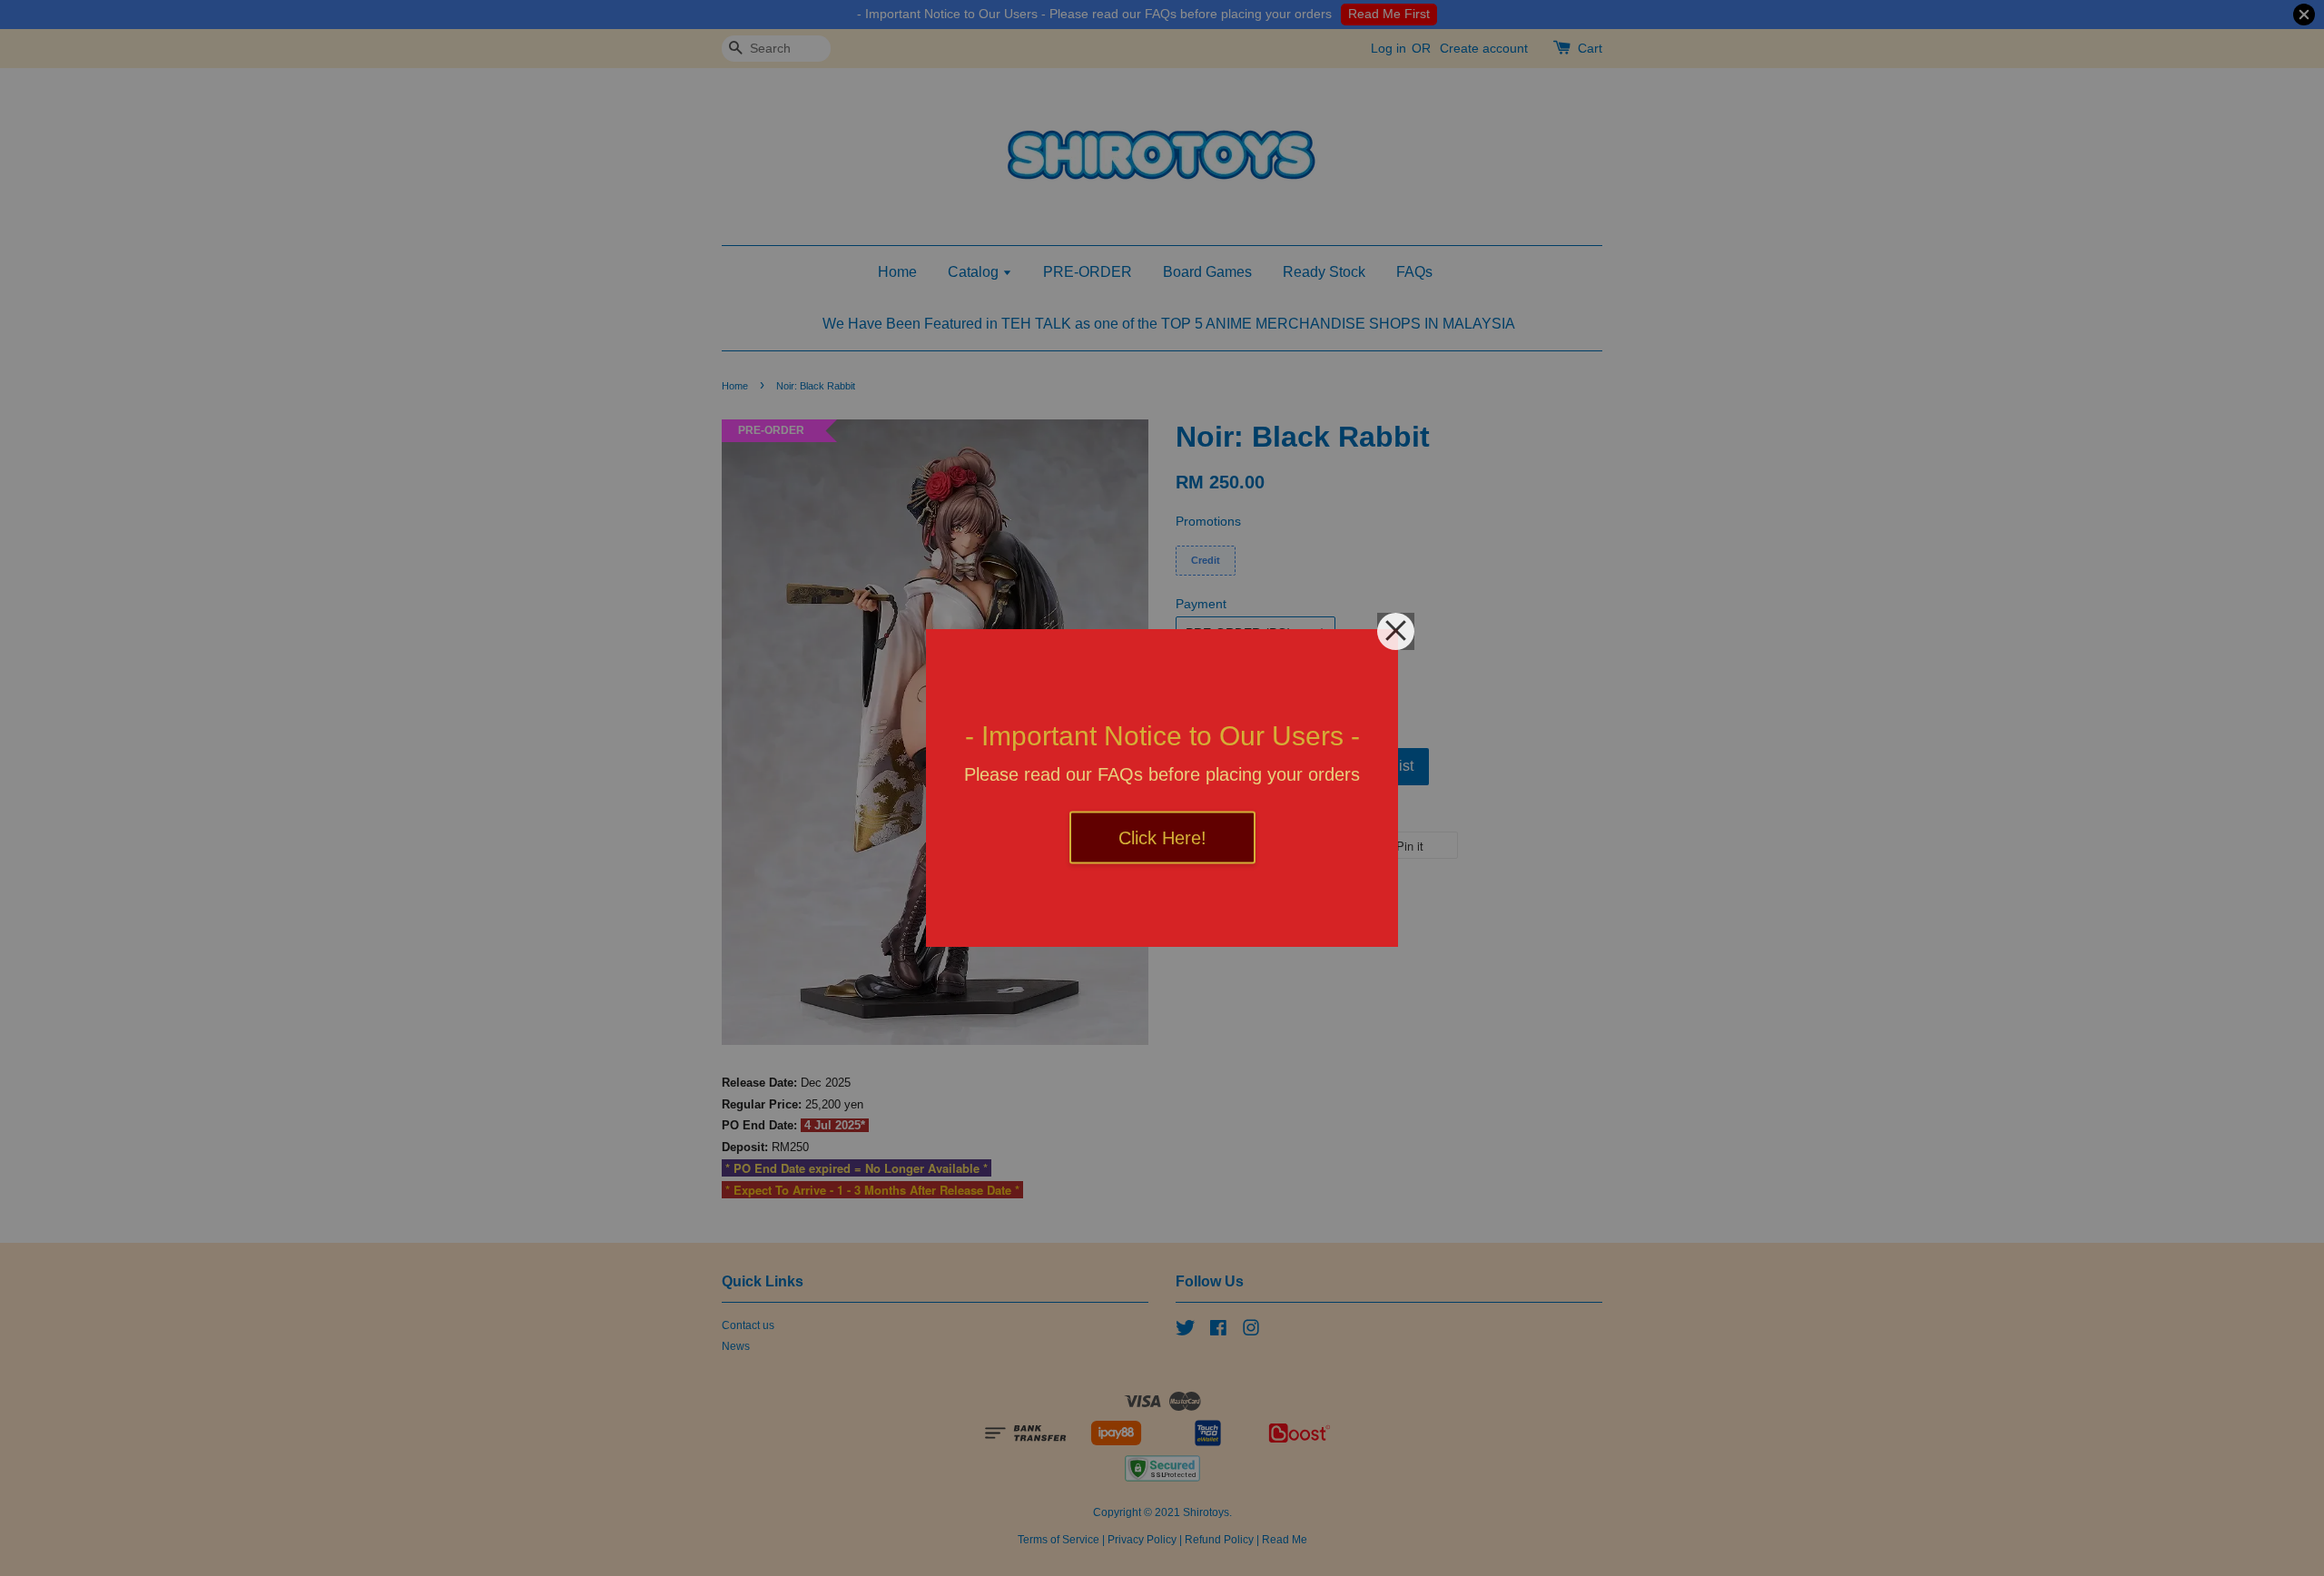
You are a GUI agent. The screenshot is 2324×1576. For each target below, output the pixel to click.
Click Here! (1162, 838)
